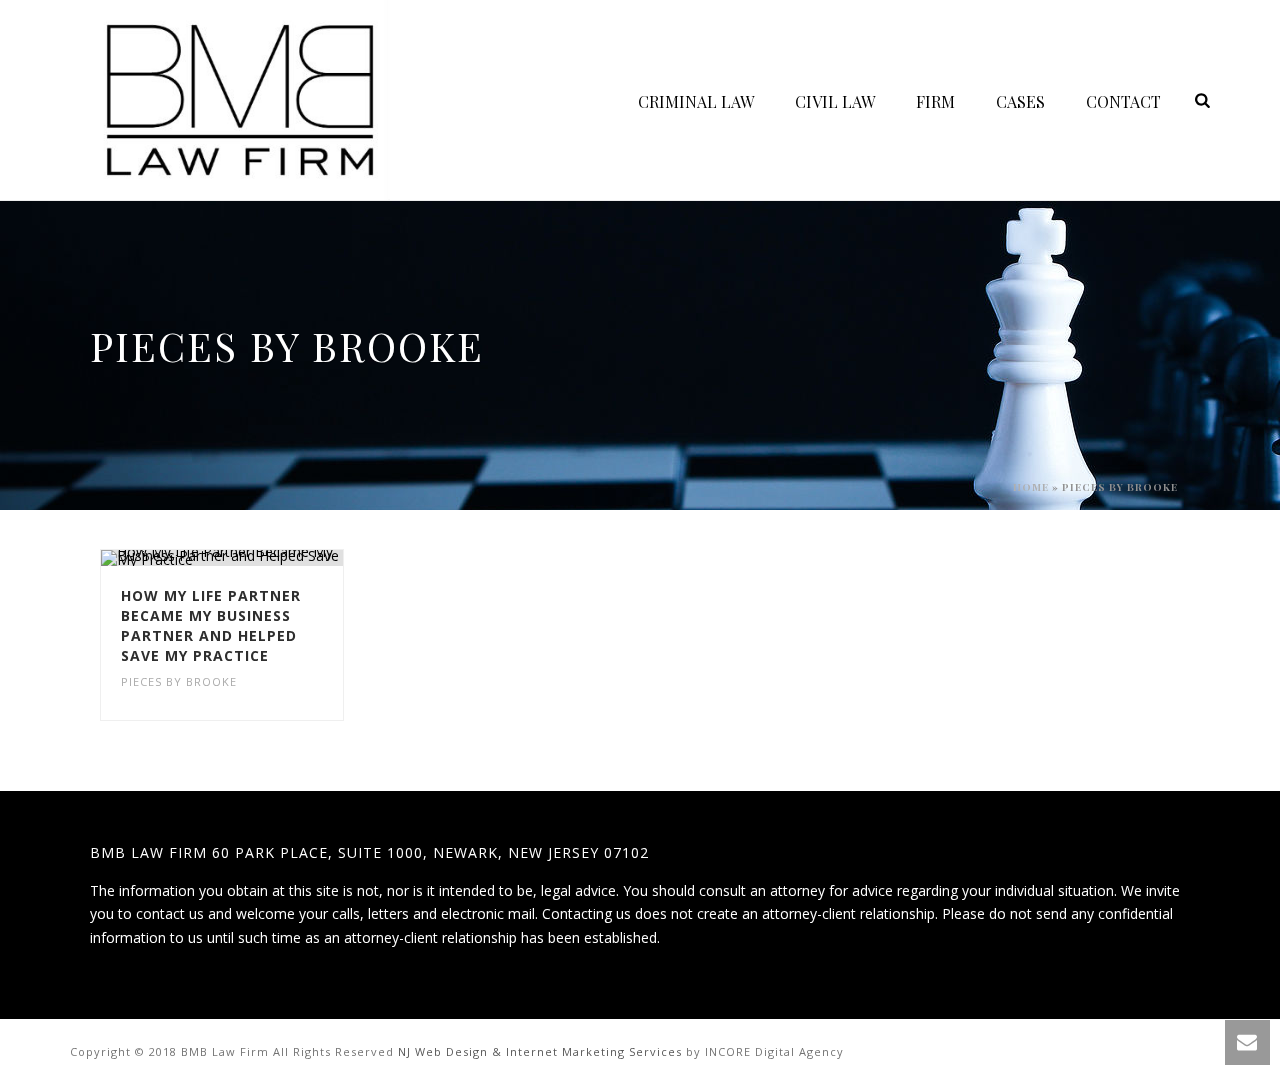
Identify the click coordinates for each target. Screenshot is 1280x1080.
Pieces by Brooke (179, 681)
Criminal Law (696, 101)
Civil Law (835, 101)
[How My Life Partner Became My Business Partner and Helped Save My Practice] (258, 558)
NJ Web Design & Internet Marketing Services (540, 1051)
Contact (1123, 101)
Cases (1020, 101)
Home (1031, 487)
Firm (935, 101)
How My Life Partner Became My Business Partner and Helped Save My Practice (211, 625)
